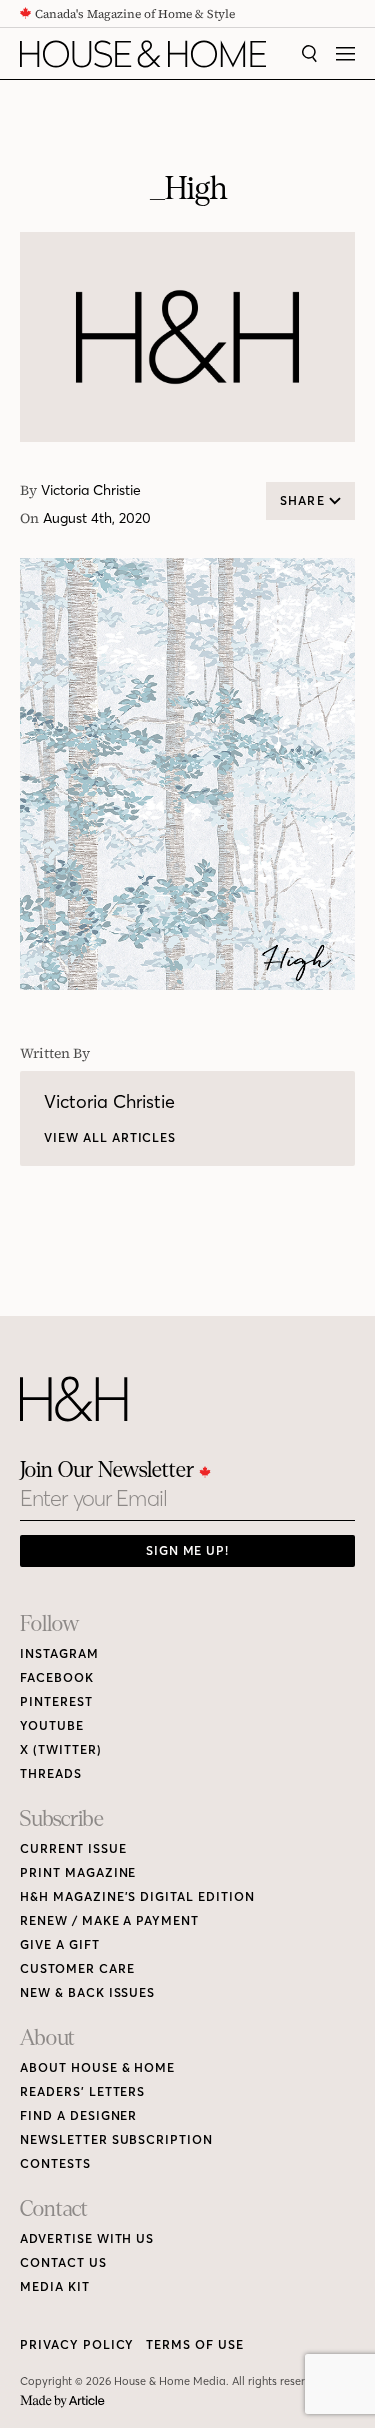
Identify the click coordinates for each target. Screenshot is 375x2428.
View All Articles (110, 1137)
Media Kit (55, 2286)
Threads (51, 1773)
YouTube (52, 1725)
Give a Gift (60, 1944)
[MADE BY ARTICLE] (62, 2401)
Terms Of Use (195, 2344)
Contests (55, 2163)
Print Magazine (78, 1872)
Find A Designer (78, 2115)
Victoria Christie (91, 490)
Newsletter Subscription (116, 2139)
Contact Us (63, 2262)
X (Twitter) (61, 1749)
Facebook (57, 1677)
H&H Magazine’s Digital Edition (137, 1896)
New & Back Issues (87, 1992)
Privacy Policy (77, 2344)
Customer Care (77, 1968)
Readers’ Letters (82, 2091)
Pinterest (56, 1701)
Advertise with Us (87, 2238)
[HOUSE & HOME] (143, 54)
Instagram (59, 1653)
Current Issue (73, 1848)
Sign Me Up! (188, 1550)
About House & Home (97, 2067)
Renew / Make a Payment (109, 1920)
